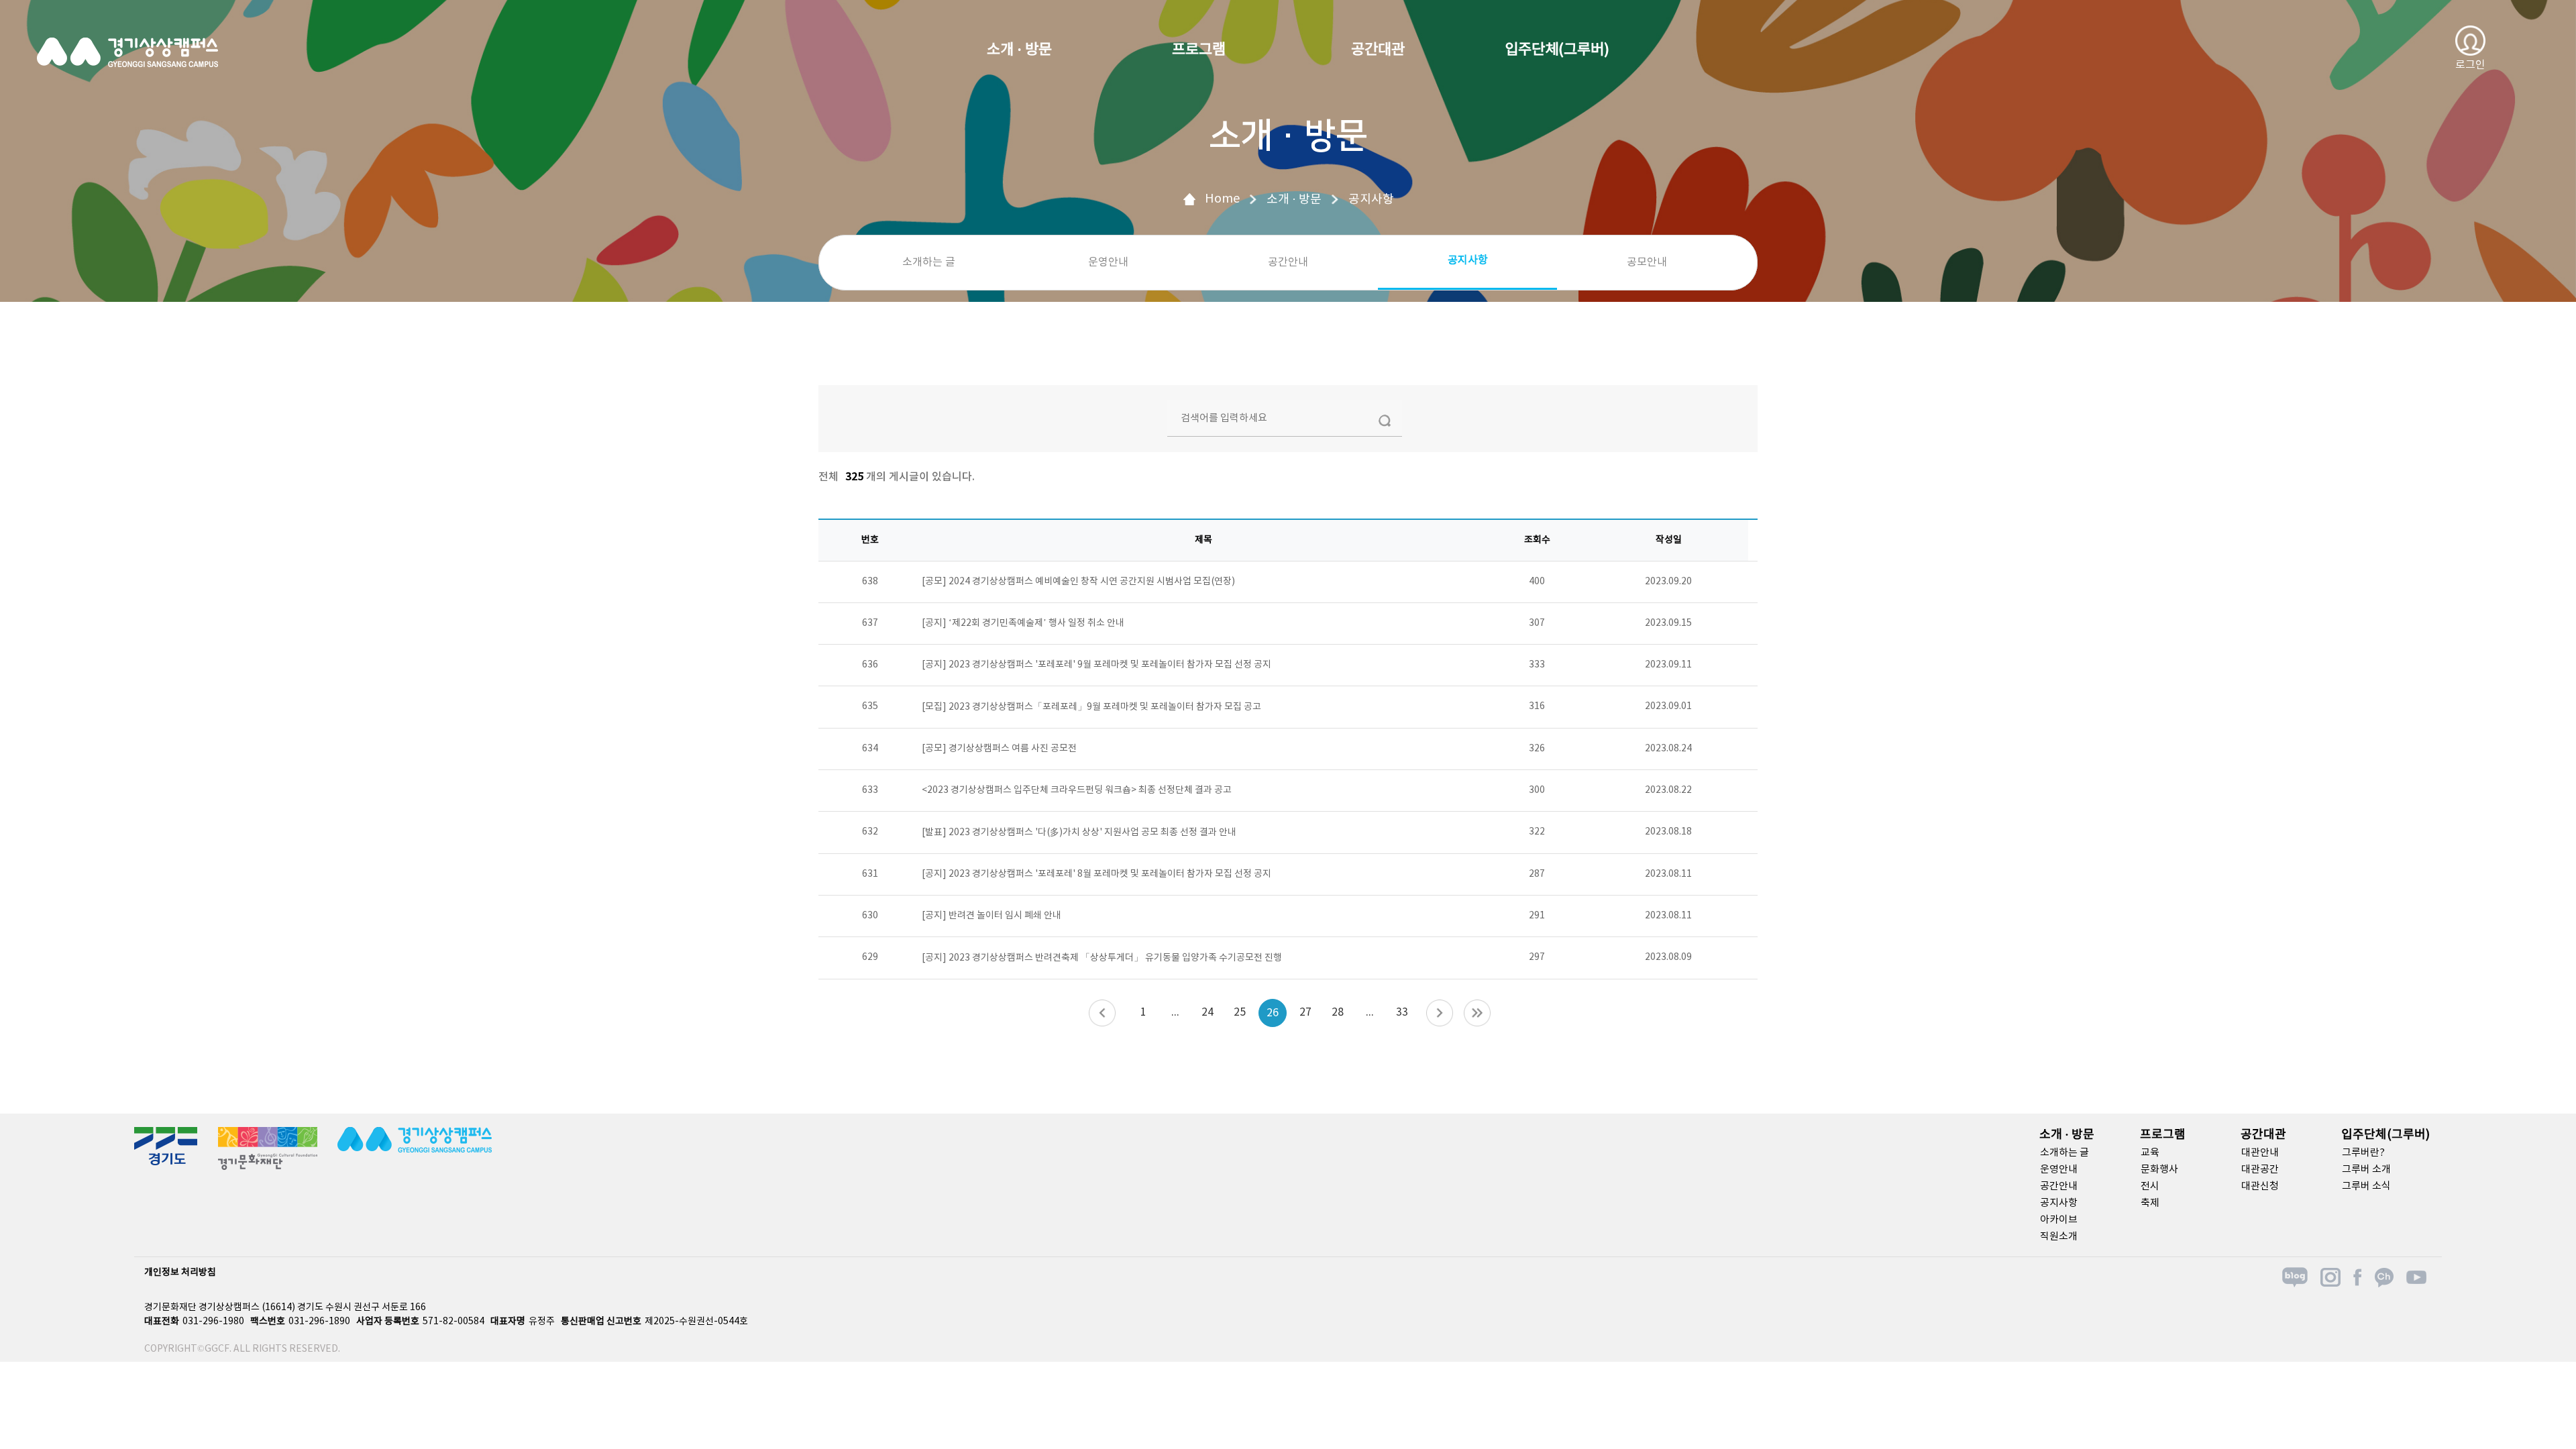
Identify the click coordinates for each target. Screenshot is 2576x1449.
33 (1402, 1012)
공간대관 (1378, 50)
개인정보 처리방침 (180, 1273)
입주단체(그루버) (1557, 50)
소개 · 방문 (1019, 50)
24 (1207, 1012)
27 (1305, 1012)
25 (1240, 1012)
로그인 (2470, 65)
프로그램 (1199, 50)
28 (1338, 1012)
